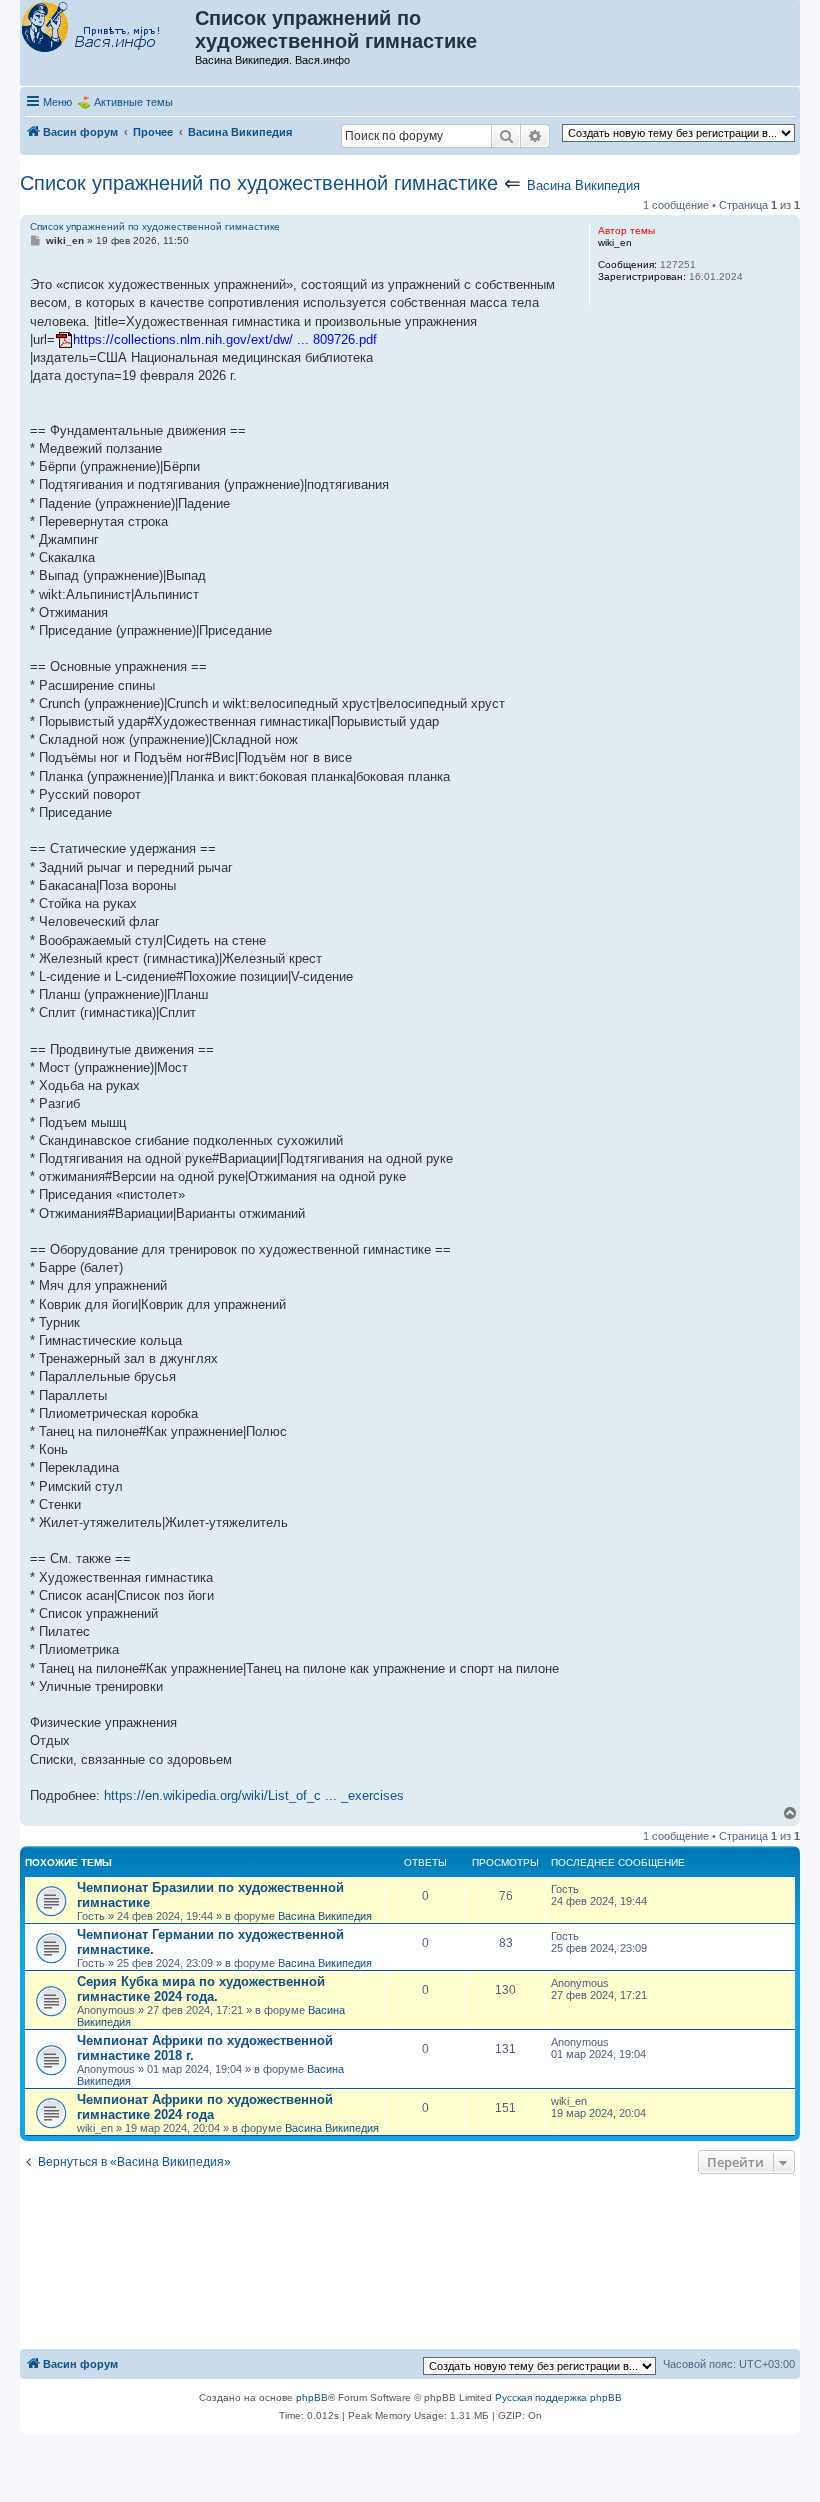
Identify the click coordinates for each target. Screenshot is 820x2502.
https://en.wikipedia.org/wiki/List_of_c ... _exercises (254, 1795)
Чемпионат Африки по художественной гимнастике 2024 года (205, 2107)
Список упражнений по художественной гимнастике (259, 183)
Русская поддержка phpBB (558, 2397)
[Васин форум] (108, 28)
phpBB (312, 2397)
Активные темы (133, 102)
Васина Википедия (583, 185)
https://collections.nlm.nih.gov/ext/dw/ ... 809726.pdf (225, 339)
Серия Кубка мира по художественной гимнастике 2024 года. (201, 1989)
